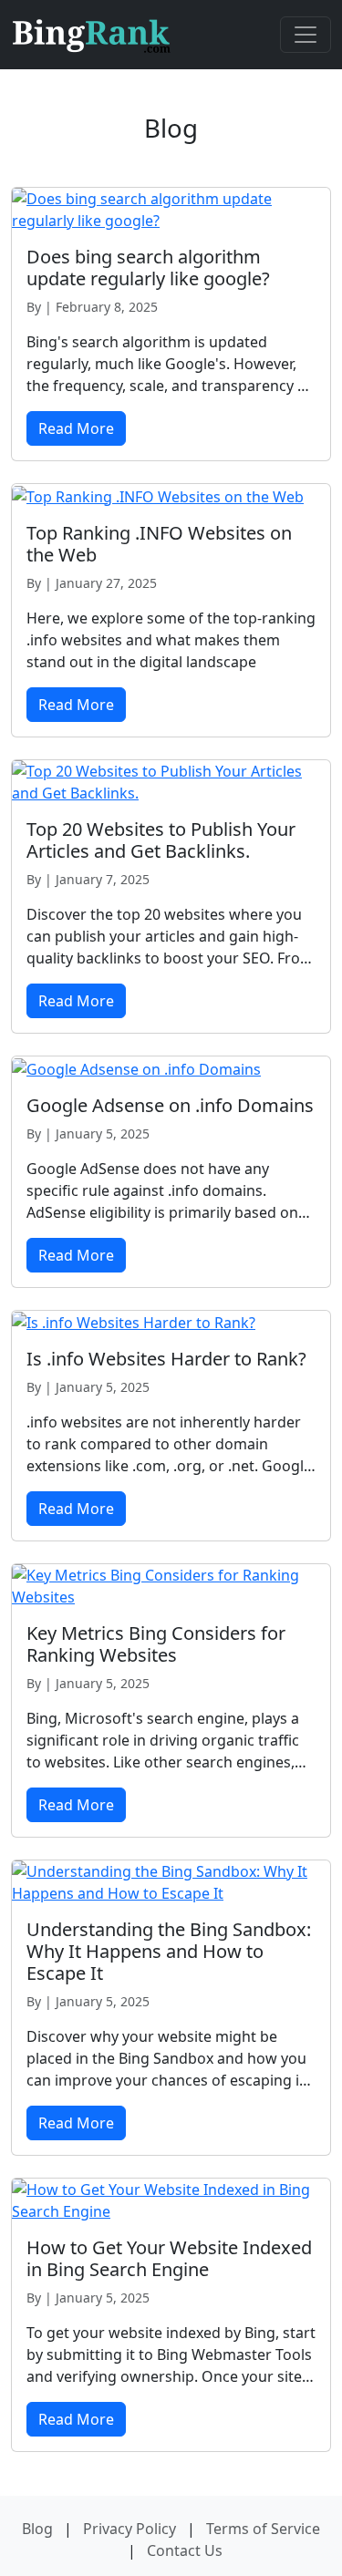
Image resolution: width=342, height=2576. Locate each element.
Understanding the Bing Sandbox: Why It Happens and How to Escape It (169, 1951)
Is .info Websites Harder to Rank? (166, 1359)
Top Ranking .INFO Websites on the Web (159, 544)
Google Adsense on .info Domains (170, 1105)
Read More (76, 428)
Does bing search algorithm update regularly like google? (148, 268)
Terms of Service (263, 2529)
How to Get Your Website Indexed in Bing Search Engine (169, 2258)
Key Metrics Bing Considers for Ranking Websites (156, 1644)
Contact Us (185, 2550)
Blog (37, 2529)
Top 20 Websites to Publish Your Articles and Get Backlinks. (161, 840)
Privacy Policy (130, 2529)
